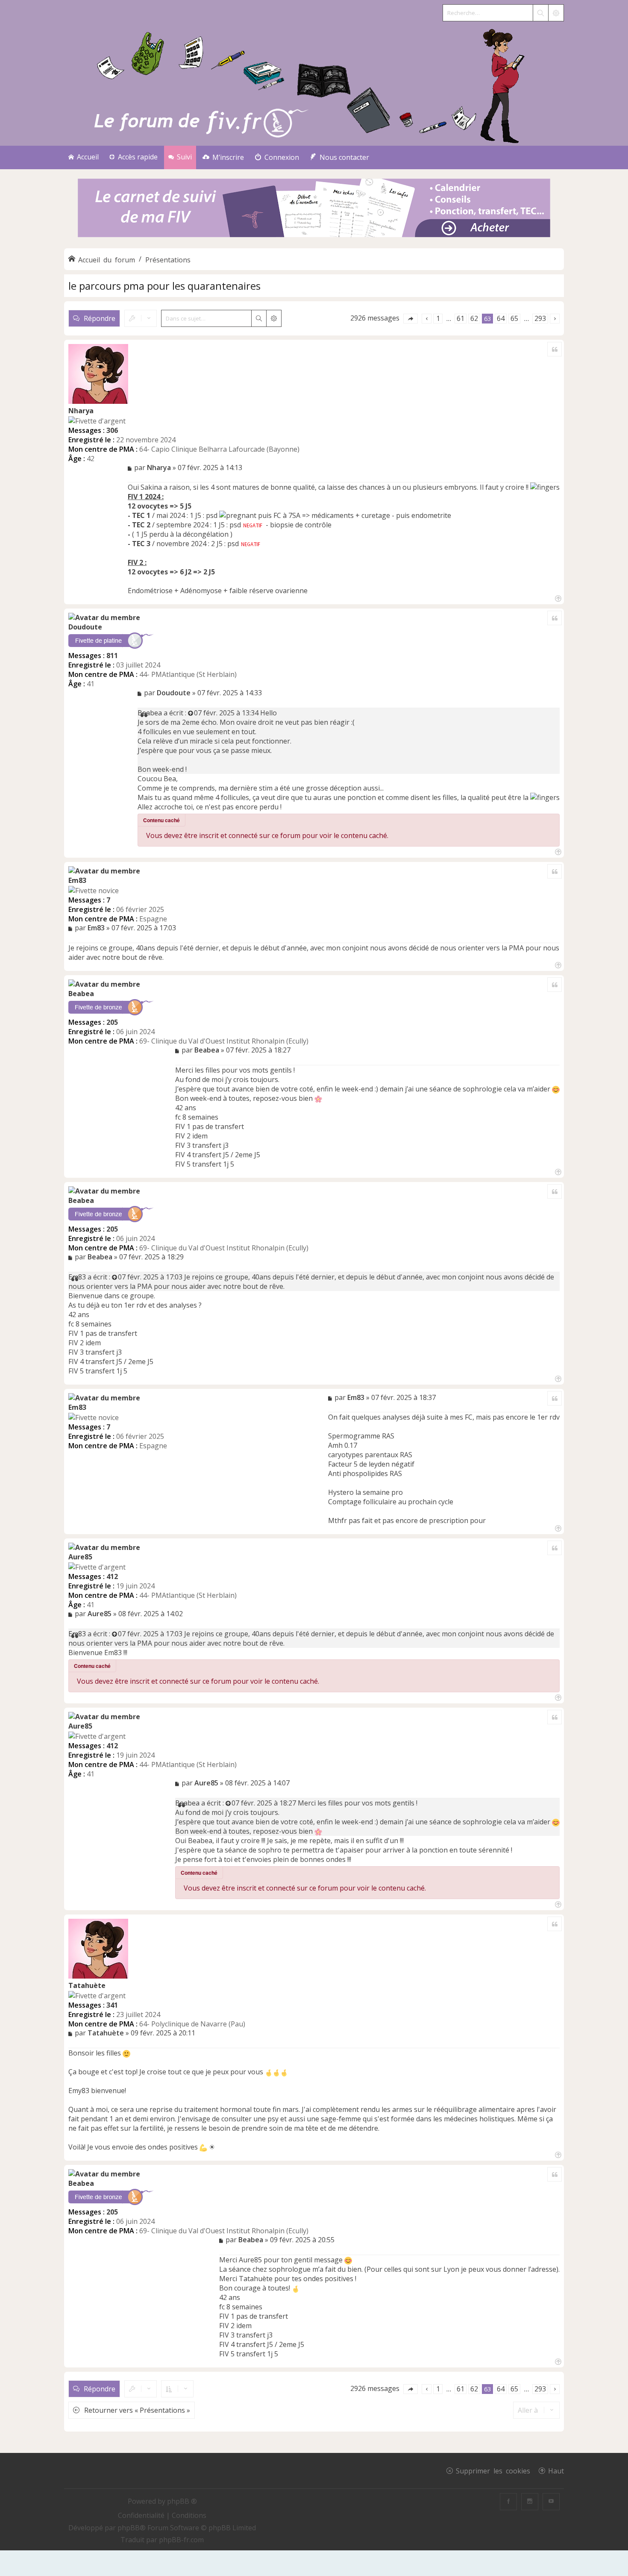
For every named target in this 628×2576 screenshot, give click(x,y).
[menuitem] (223, 157)
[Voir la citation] (191, 713)
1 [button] (438, 318)
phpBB (129, 2528)
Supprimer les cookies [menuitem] (493, 2470)
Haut (556, 2470)
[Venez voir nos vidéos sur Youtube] (551, 2502)
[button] (411, 319)
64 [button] (501, 318)
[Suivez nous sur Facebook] (508, 2502)
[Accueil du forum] (314, 84)
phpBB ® (182, 2501)
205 (112, 1022)
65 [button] (514, 318)
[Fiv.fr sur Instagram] (530, 2502)
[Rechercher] (540, 13)
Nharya (81, 411)
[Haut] (557, 598)
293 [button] (540, 318)
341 (112, 2005)
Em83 (77, 880)
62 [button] (474, 318)
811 (112, 656)
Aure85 (80, 1557)
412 (112, 1576)
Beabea (150, 713)
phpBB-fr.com (181, 2540)
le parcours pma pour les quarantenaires (164, 286)
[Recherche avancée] (556, 13)
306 (112, 430)
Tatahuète (87, 1985)
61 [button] (461, 318)
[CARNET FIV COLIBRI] (314, 209)
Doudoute (85, 627)
